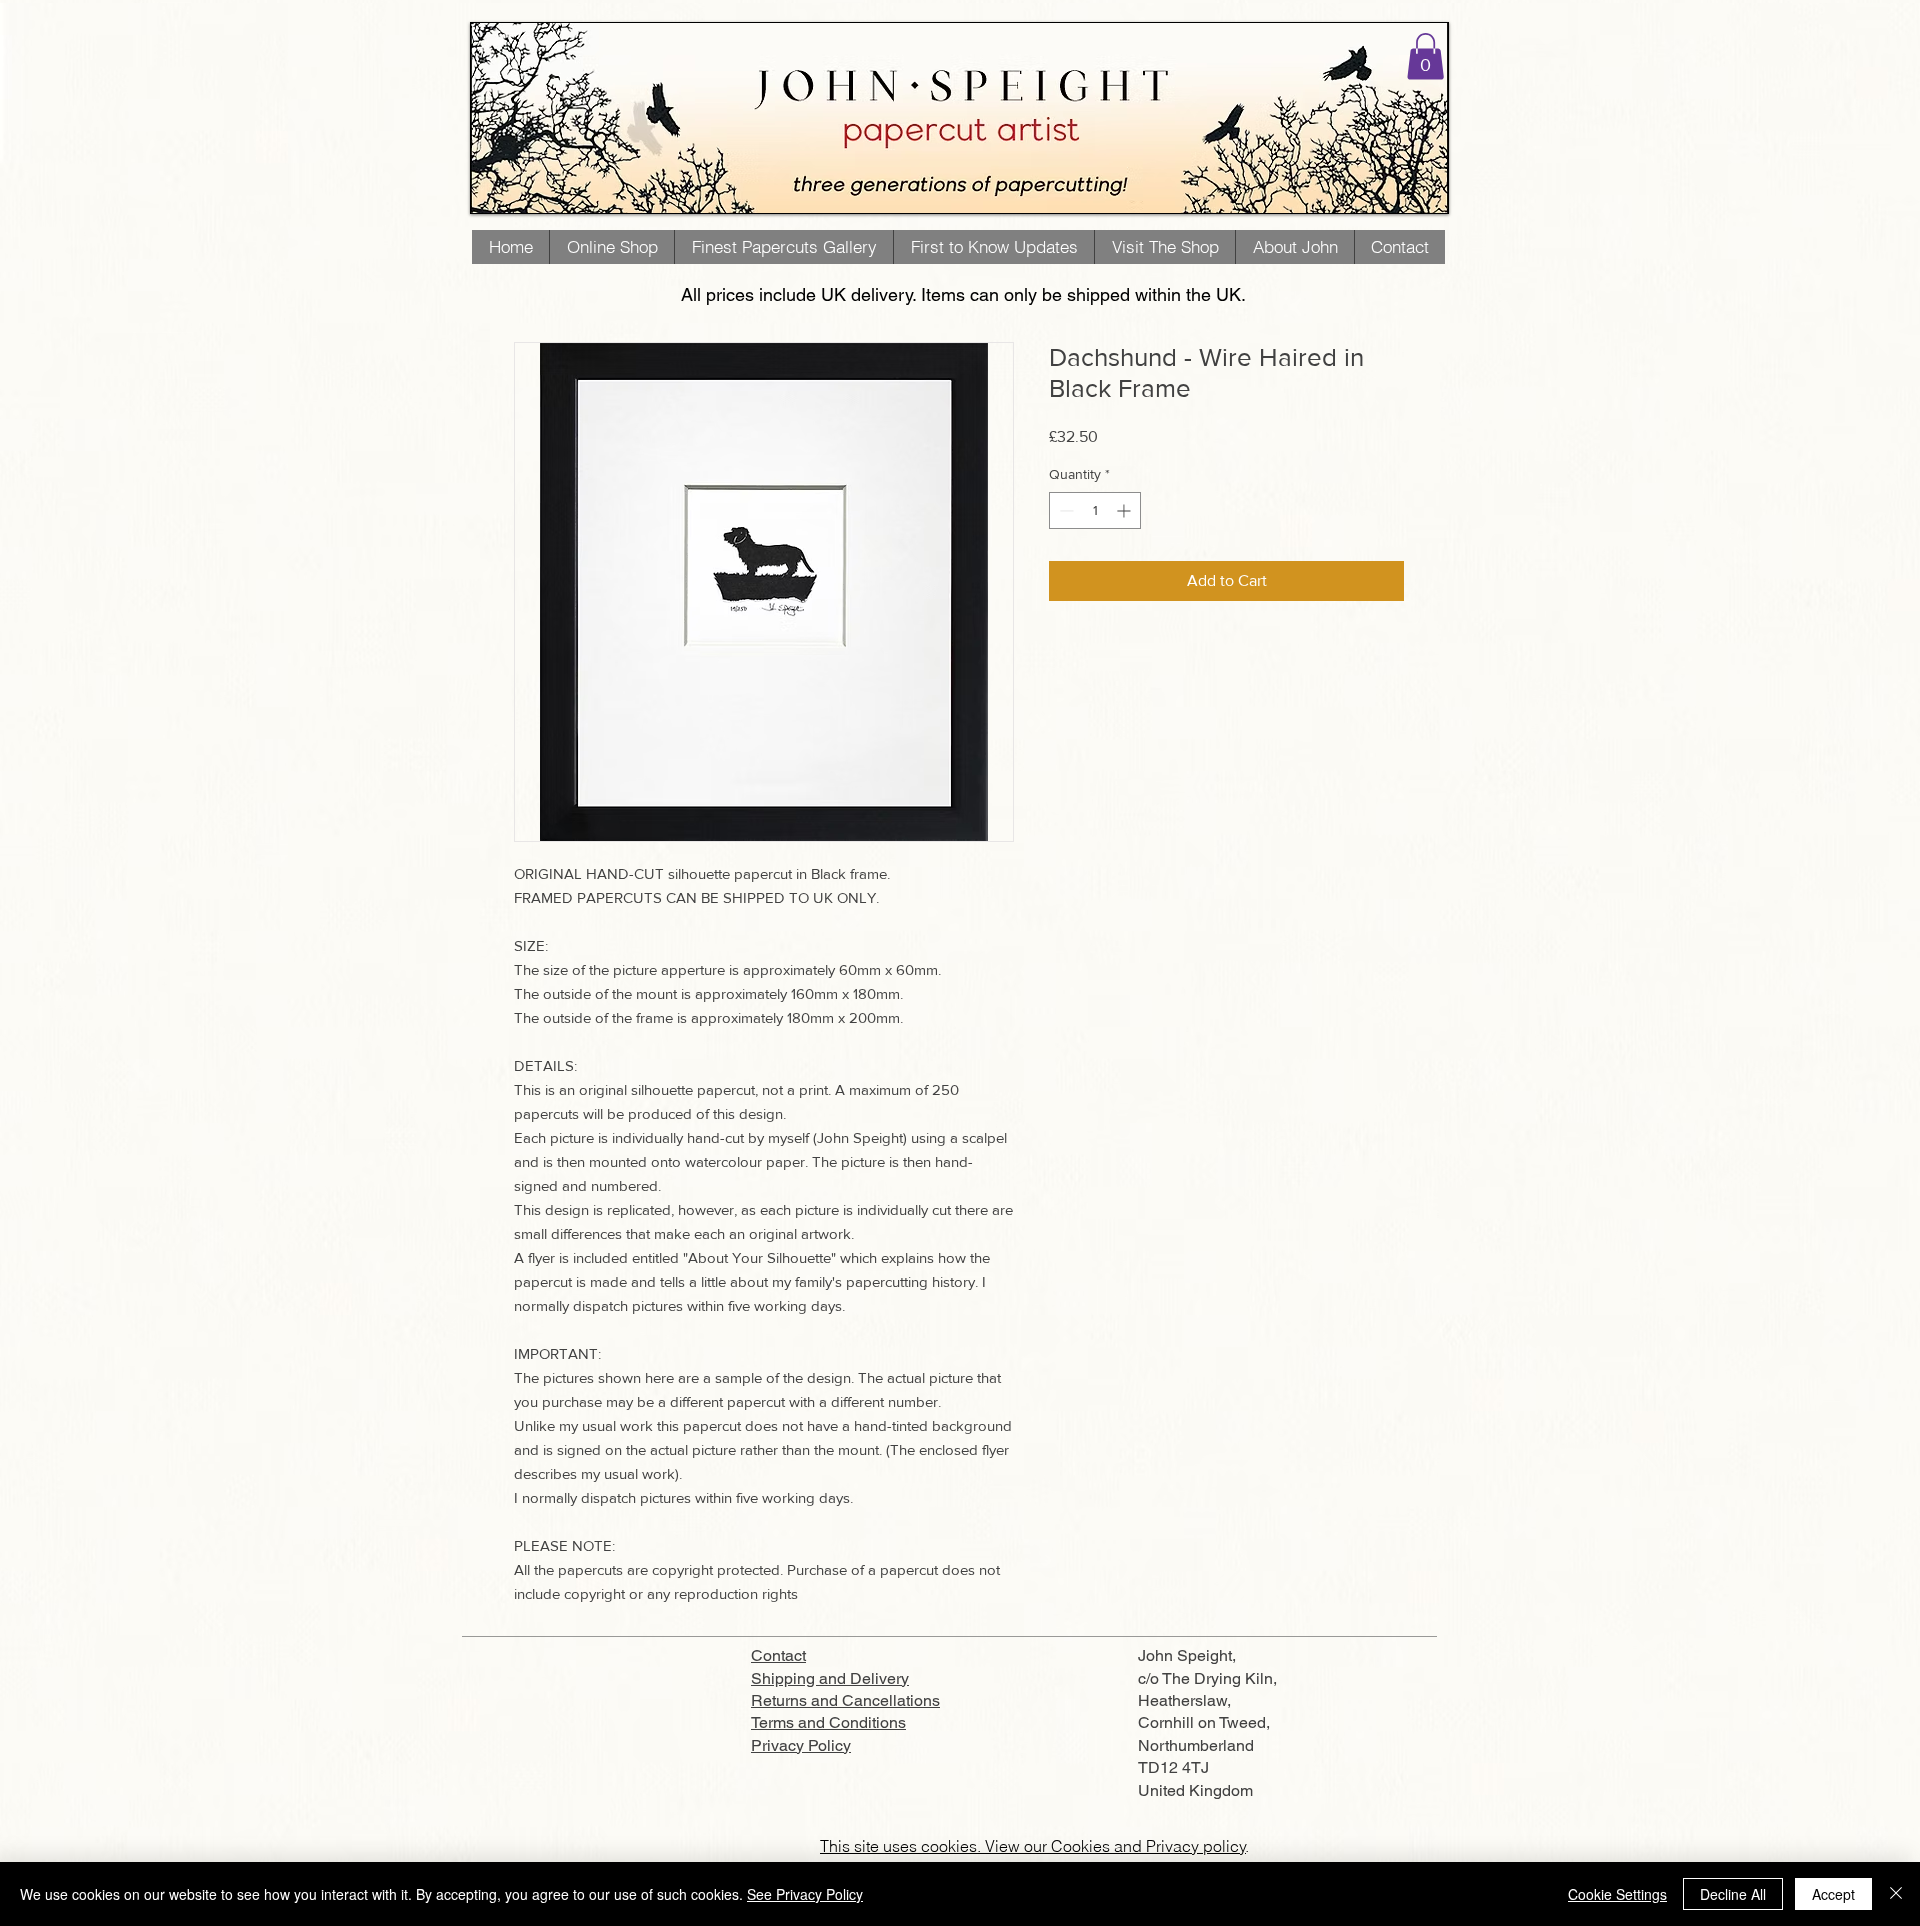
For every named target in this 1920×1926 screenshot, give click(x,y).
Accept (1833, 1894)
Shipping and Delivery (830, 1678)
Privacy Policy (801, 1745)
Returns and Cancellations (845, 1700)
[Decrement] (1064, 510)
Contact (778, 1655)
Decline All (1733, 1894)
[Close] (1896, 1894)
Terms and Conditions (828, 1722)
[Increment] (1125, 510)
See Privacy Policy (805, 1894)
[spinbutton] (1095, 510)
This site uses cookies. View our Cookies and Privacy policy (1033, 1846)
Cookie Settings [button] (1617, 1894)
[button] (1425, 56)
